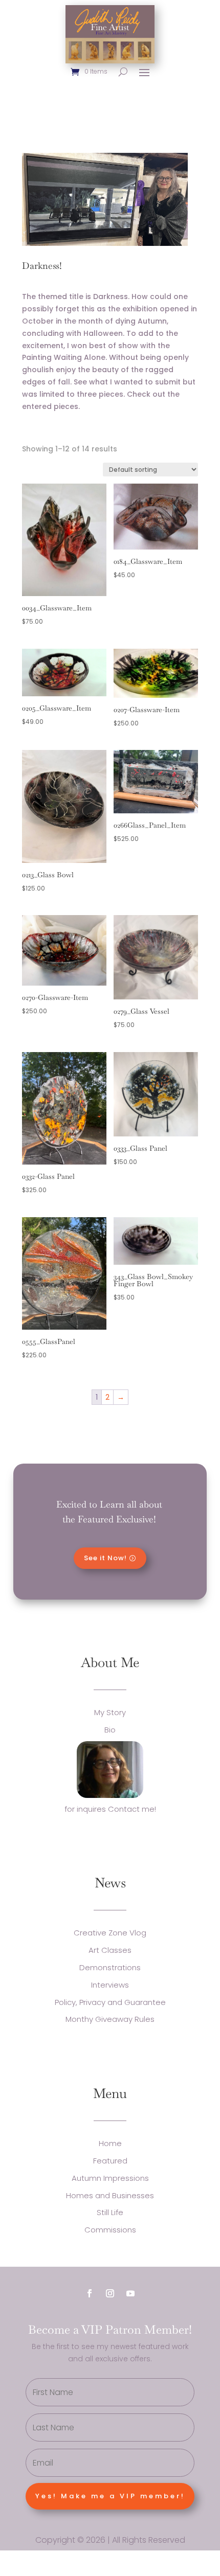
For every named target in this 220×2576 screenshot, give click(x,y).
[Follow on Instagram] (110, 2293)
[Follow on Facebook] (90, 2293)
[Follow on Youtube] (130, 2293)
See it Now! (105, 1558)
